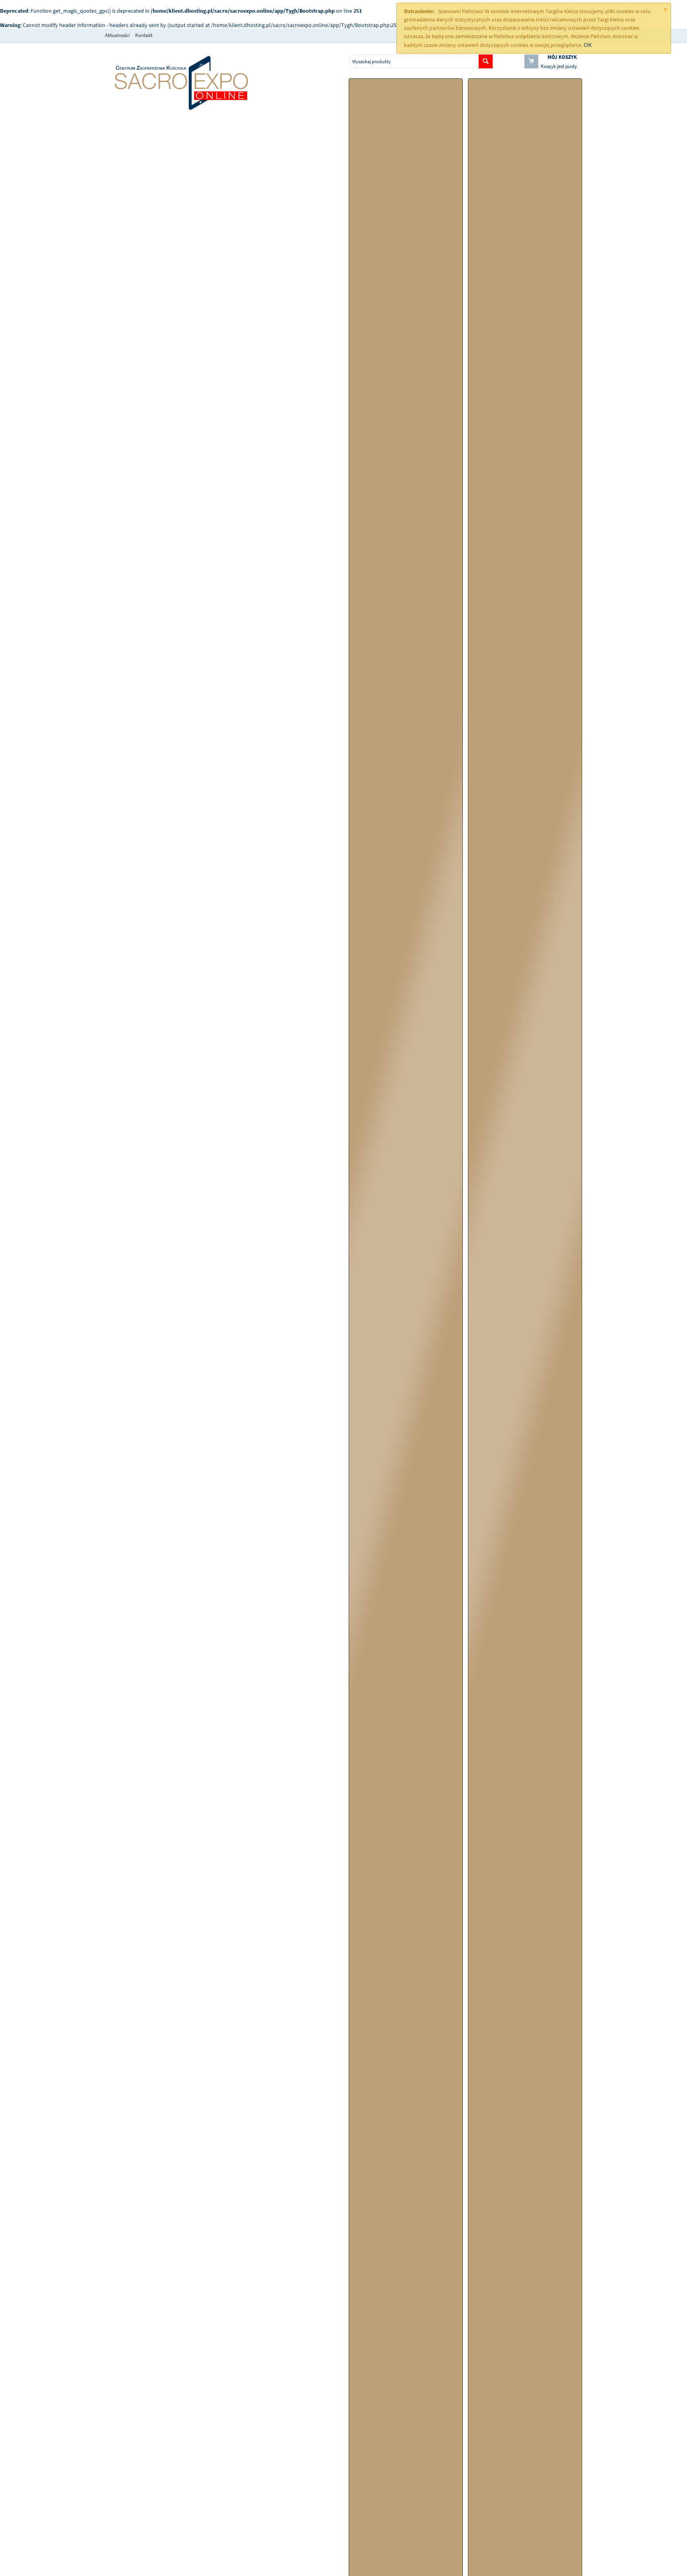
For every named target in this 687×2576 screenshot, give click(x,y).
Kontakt (144, 35)
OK (588, 45)
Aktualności (117, 35)
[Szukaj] (486, 61)
